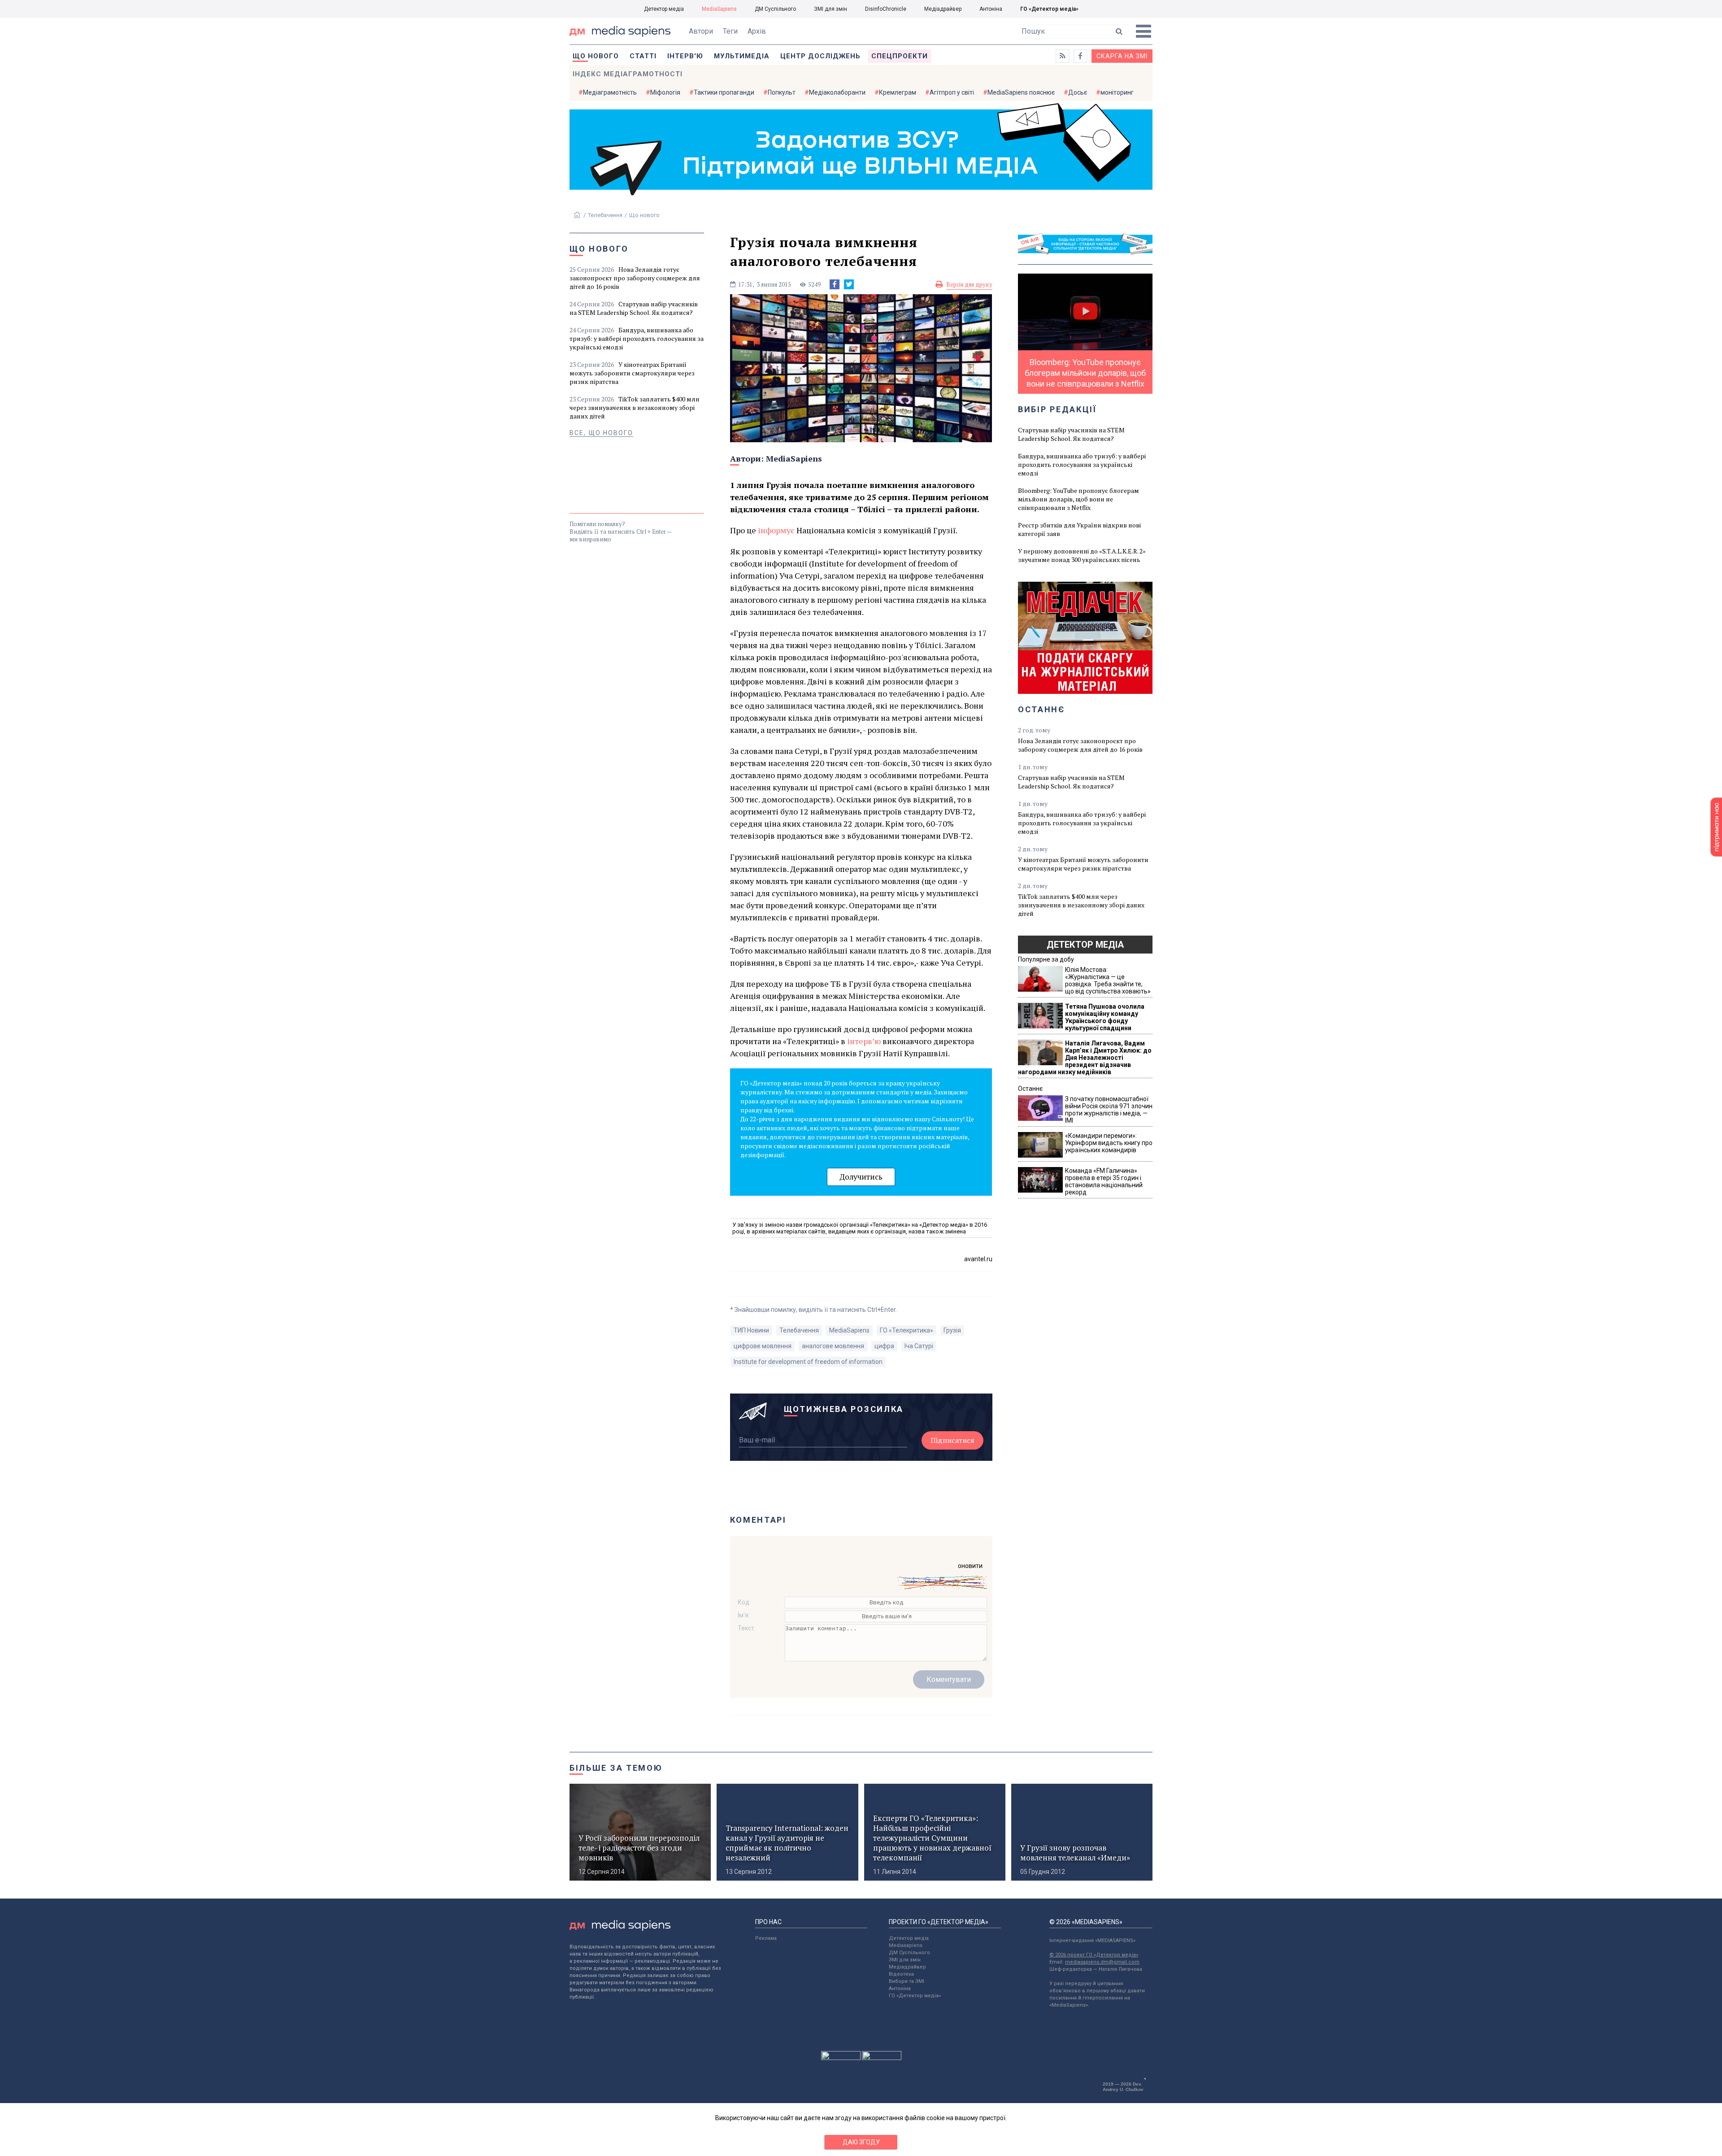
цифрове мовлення (763, 1346)
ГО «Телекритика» (907, 1330)
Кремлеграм (898, 92)
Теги (730, 31)
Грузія (952, 1330)
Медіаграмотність (610, 92)
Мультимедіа (742, 56)
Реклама (766, 1938)
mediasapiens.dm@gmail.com (1102, 1962)
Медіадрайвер (943, 9)
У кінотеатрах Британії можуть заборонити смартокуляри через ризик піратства (632, 373)
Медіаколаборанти (837, 92)
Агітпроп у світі (952, 92)
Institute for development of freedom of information (808, 1362)
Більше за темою (616, 1768)
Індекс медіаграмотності (628, 74)
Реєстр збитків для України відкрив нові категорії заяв (1079, 529)
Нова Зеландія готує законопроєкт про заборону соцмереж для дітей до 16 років (635, 278)
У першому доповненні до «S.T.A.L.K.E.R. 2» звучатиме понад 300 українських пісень (1082, 555)
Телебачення (605, 215)
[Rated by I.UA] (841, 2058)
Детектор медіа (664, 9)
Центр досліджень (820, 56)
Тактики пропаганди (724, 92)
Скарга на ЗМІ (1122, 56)
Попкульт (782, 92)
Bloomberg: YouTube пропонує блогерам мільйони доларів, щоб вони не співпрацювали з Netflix (1078, 499)
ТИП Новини (751, 1330)
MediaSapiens (719, 9)
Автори (701, 31)
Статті (643, 56)
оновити (970, 1566)
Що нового (596, 56)
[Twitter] (849, 284)
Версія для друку (969, 284)
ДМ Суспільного (775, 9)
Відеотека (901, 1974)
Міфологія (665, 92)
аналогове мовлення (833, 1346)
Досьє (1078, 92)
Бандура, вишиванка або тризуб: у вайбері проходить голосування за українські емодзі (637, 338)
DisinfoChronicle (886, 9)
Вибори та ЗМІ (907, 1981)
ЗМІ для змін (831, 9)
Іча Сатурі (919, 1346)
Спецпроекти (900, 56)
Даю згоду (861, 2142)
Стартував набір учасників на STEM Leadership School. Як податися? (634, 308)
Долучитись (861, 1177)
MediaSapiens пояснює (1021, 92)
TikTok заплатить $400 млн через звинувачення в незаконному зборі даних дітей (635, 407)
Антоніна (991, 9)
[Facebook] (835, 284)
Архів (757, 31)
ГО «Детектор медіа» (1049, 9)
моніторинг (1117, 92)
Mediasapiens (906, 1945)
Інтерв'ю (685, 56)
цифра (884, 1346)
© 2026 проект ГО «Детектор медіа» (1094, 1955)
